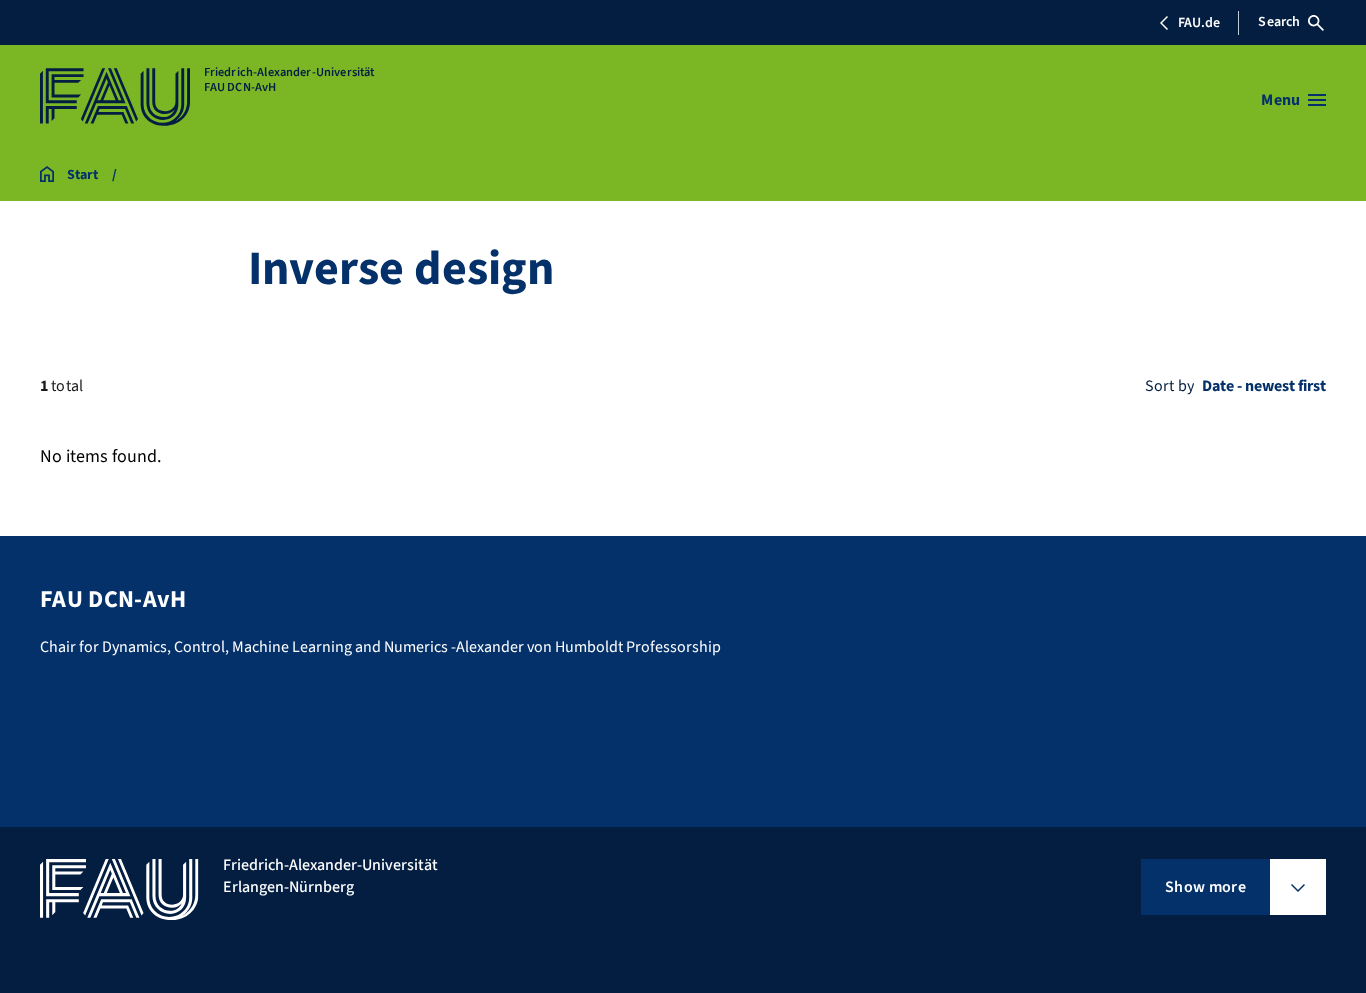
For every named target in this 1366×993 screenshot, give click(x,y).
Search (1279, 22)
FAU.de (1199, 23)
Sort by (1169, 386)
